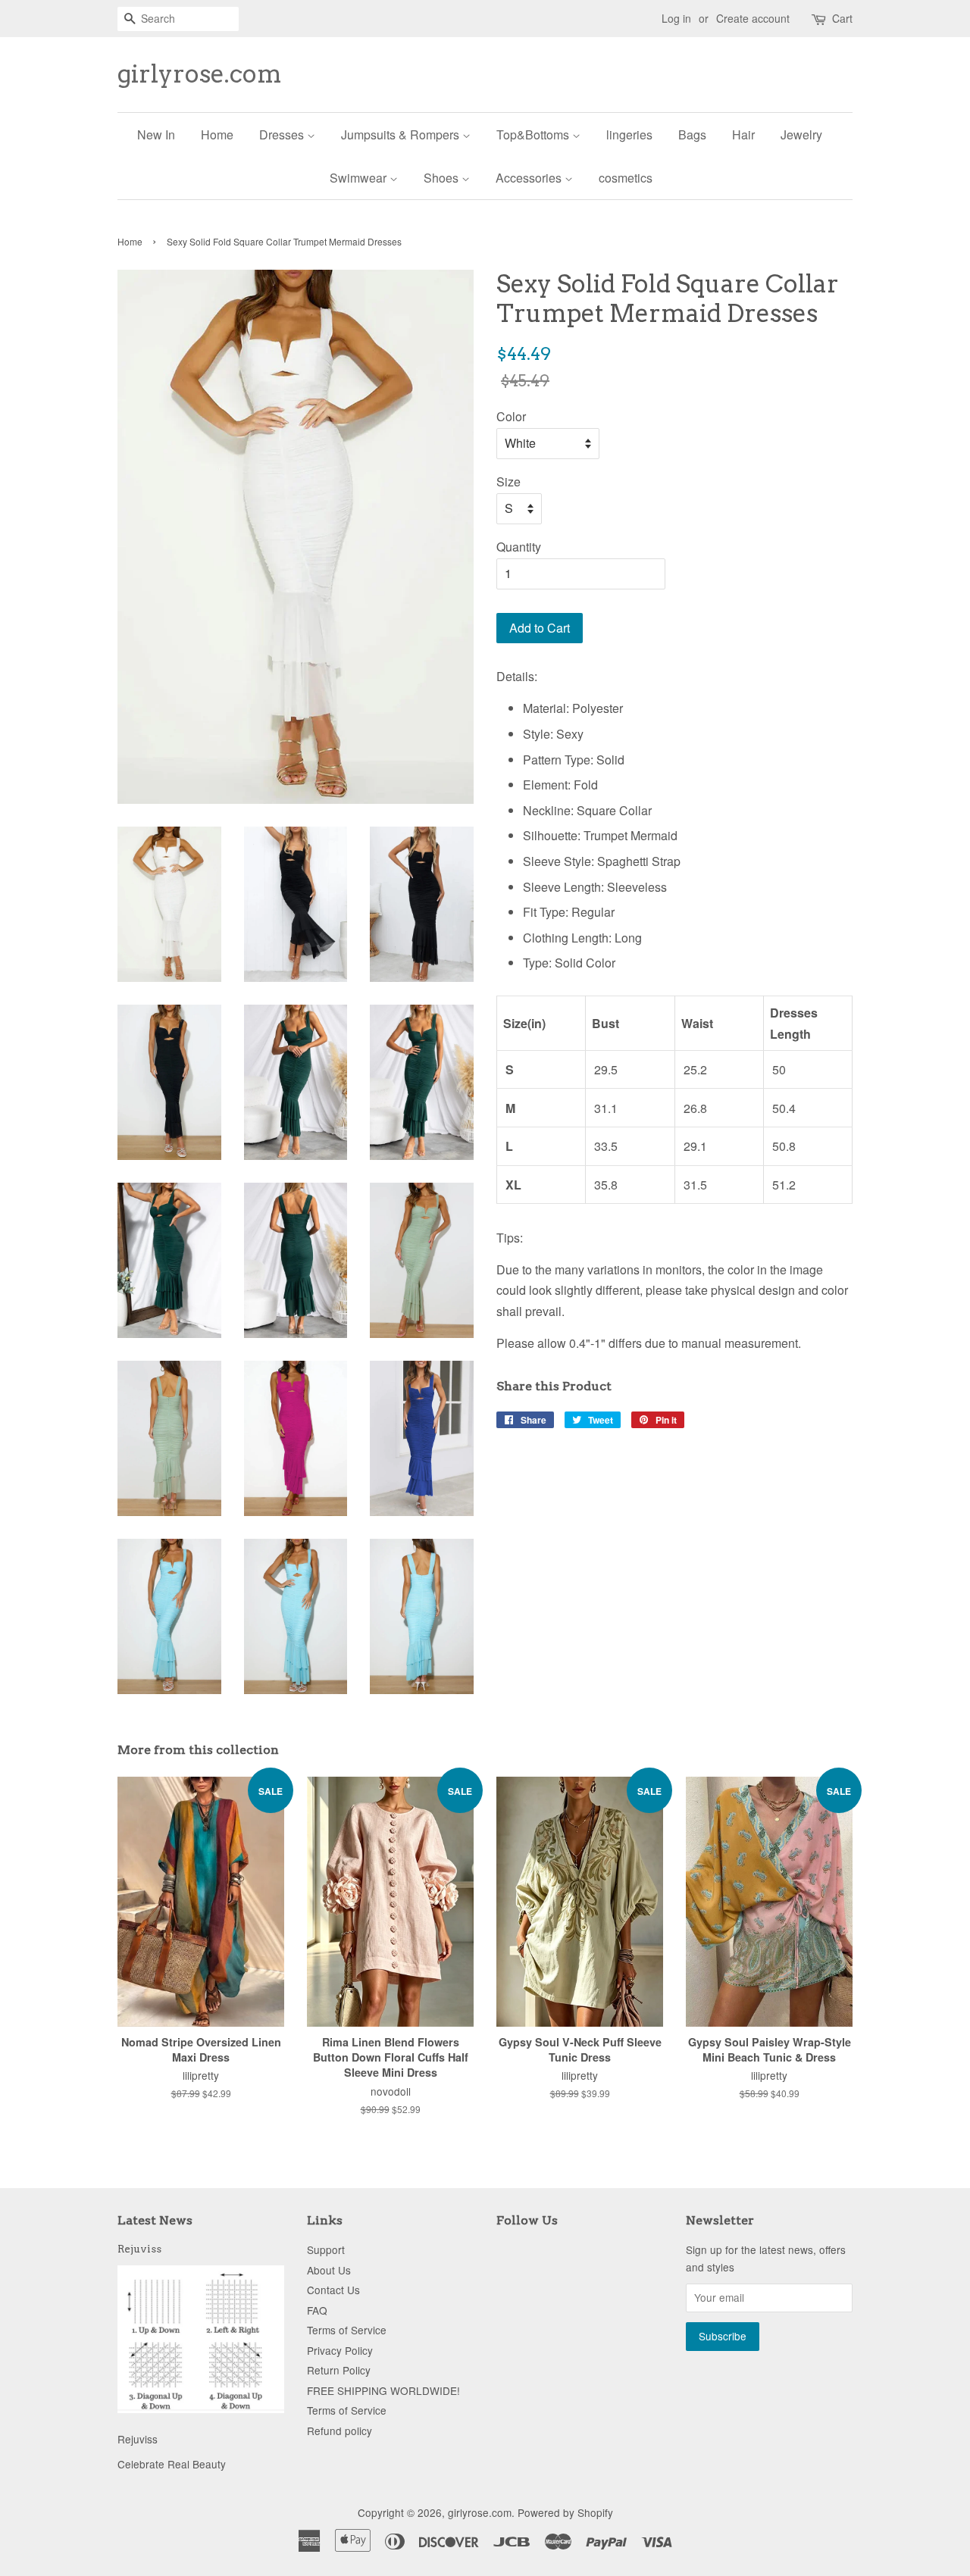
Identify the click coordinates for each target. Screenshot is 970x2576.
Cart (842, 18)
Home (217, 134)
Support (326, 2249)
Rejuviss (139, 2249)
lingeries (629, 134)
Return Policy (339, 2370)
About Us (329, 2270)
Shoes (443, 178)
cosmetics (626, 178)
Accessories (530, 178)
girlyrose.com (200, 74)
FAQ (317, 2310)
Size (508, 481)
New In (156, 134)
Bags (692, 134)
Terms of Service (347, 2330)
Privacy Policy (340, 2350)
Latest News (155, 2220)
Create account (753, 18)
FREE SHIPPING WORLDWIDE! (383, 2390)
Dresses (283, 134)
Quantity (519, 547)
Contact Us (333, 2290)
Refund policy (339, 2431)
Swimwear (360, 178)
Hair (743, 134)
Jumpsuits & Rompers (402, 134)
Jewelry (801, 134)
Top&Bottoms (534, 134)
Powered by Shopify (565, 2512)
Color (511, 416)
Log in (676, 18)
